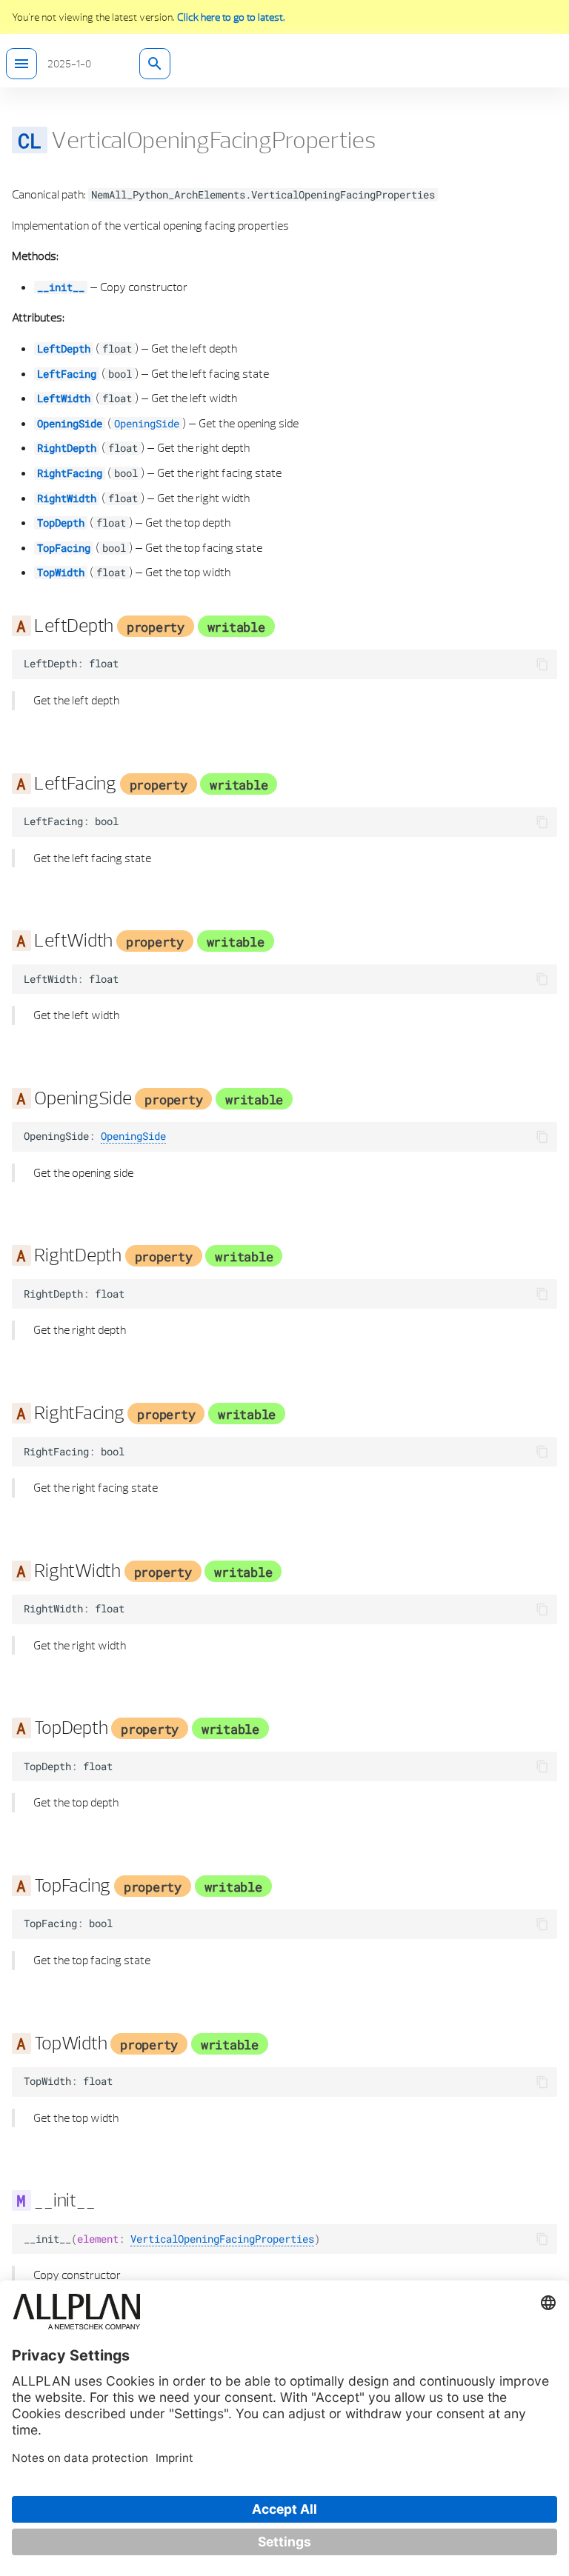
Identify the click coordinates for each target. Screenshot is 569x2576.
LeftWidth (64, 398)
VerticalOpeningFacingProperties (222, 2239)
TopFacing (64, 548)
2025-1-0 (69, 64)
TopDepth (61, 523)
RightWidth (67, 498)
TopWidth (61, 573)
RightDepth (67, 448)
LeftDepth (64, 349)
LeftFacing (67, 374)
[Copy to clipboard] (542, 664)
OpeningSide (70, 424)
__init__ (61, 287)
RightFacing (70, 473)
